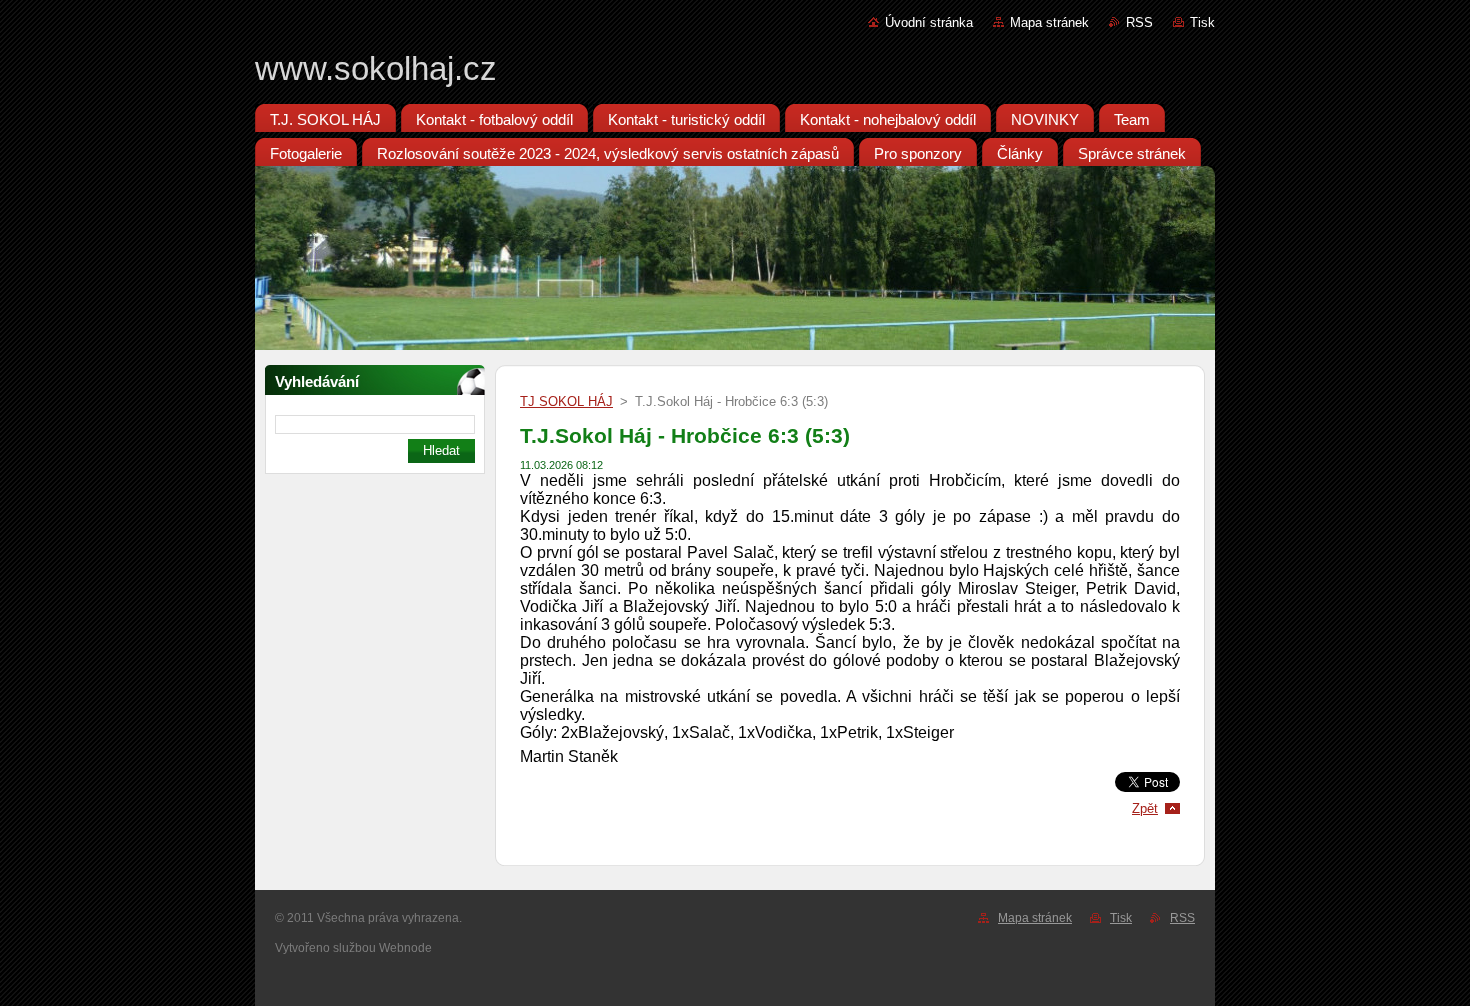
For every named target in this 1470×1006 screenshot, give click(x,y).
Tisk (1202, 22)
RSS (1139, 22)
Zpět (1145, 808)
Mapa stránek (1049, 22)
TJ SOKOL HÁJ (566, 401)
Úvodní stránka (929, 22)
